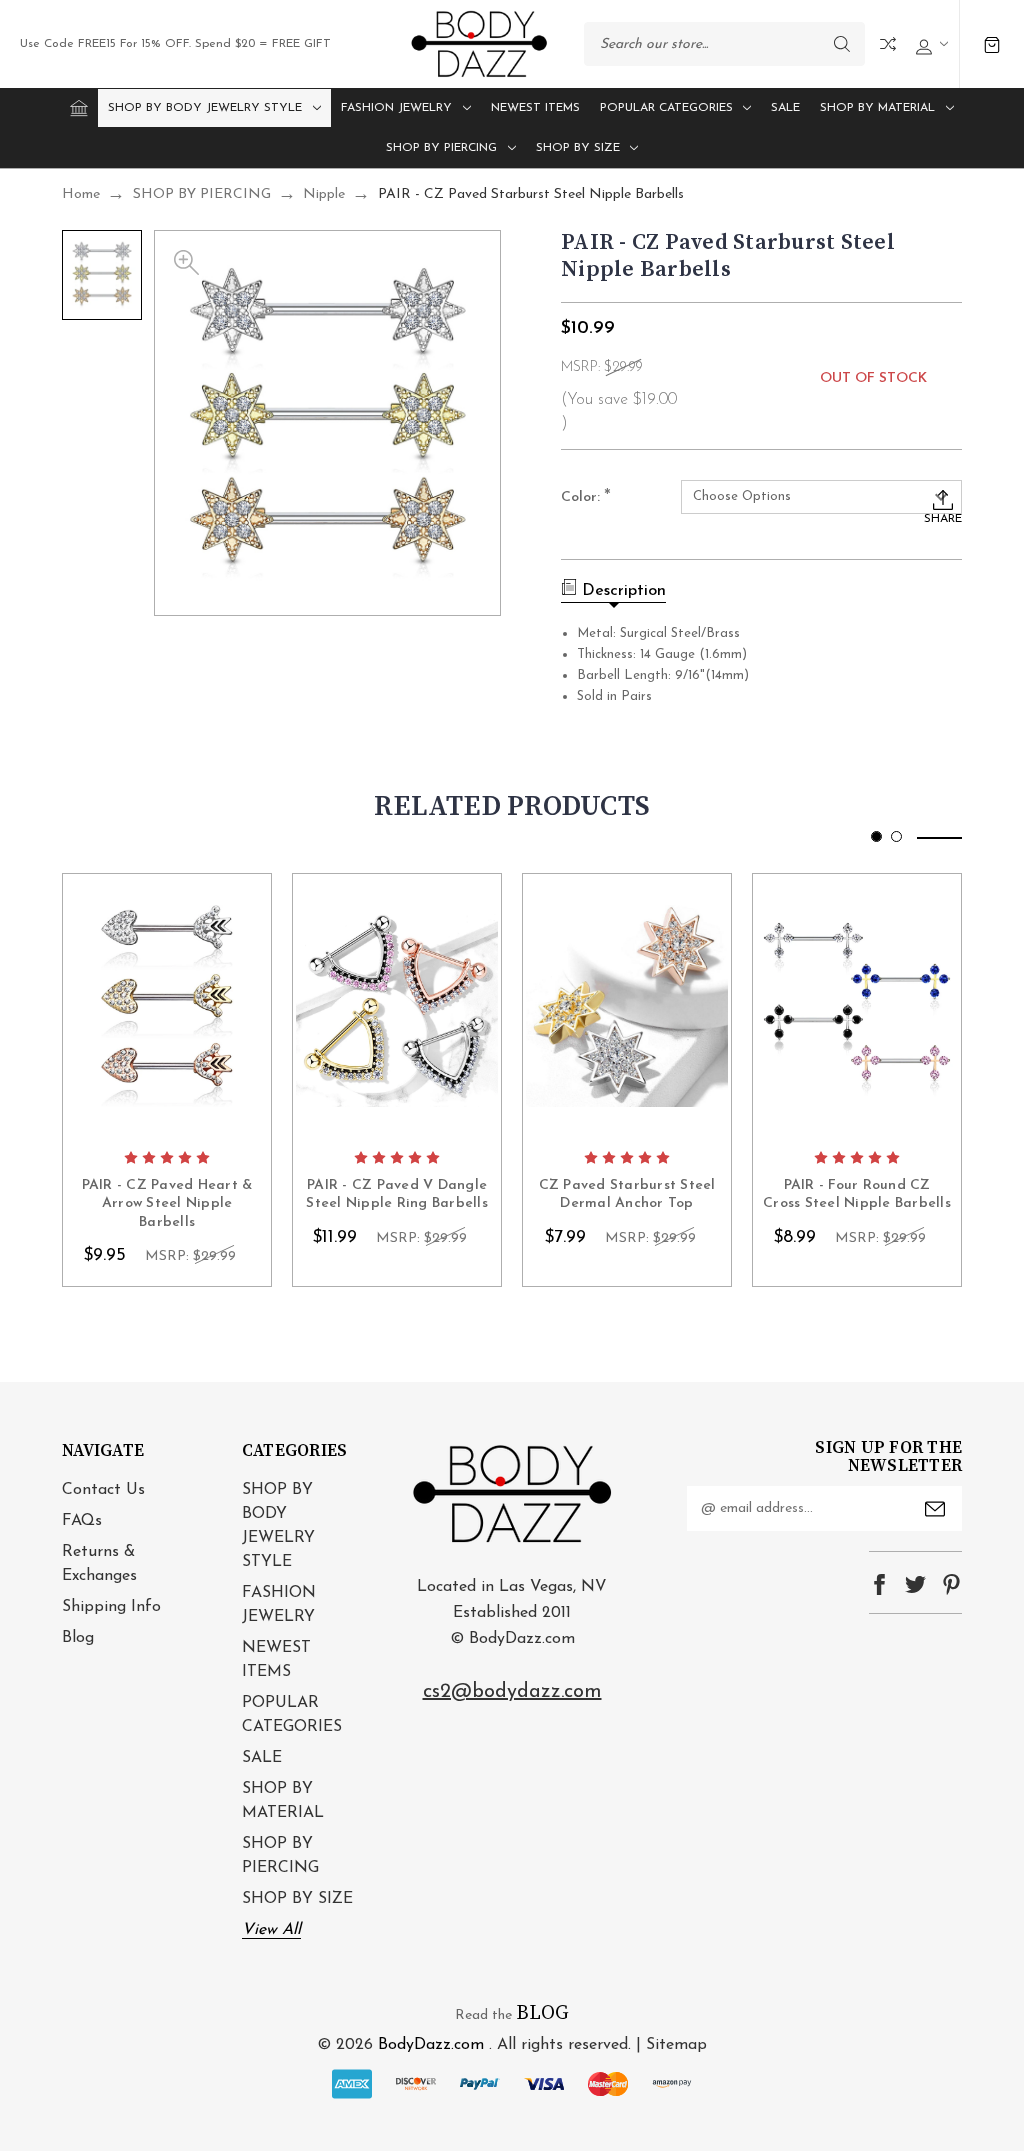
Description (624, 591)
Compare (888, 44)
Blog (78, 1638)
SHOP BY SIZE (578, 148)
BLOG (542, 2013)
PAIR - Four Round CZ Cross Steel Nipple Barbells (857, 1194)
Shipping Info (111, 1607)
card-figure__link (167, 1006)
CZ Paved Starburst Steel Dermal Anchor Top (627, 1194)
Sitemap (676, 2045)
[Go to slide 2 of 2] (896, 836)
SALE (785, 108)
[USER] (929, 44)
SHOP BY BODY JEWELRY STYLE (205, 108)
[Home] (79, 108)
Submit (935, 1509)
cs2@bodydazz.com (512, 1692)
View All (271, 1930)
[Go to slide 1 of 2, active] (876, 836)
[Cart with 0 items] (992, 44)
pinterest (951, 1584)
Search (842, 44)
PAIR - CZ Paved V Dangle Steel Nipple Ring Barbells (397, 1194)
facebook (879, 1584)
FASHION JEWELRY (396, 108)
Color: (586, 498)
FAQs (82, 1521)
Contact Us (103, 1490)
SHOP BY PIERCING (441, 148)
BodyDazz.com (431, 2045)
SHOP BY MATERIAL (877, 108)
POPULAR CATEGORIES (666, 108)
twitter (915, 1584)
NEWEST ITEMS (535, 108)
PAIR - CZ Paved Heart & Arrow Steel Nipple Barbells (167, 1203)
